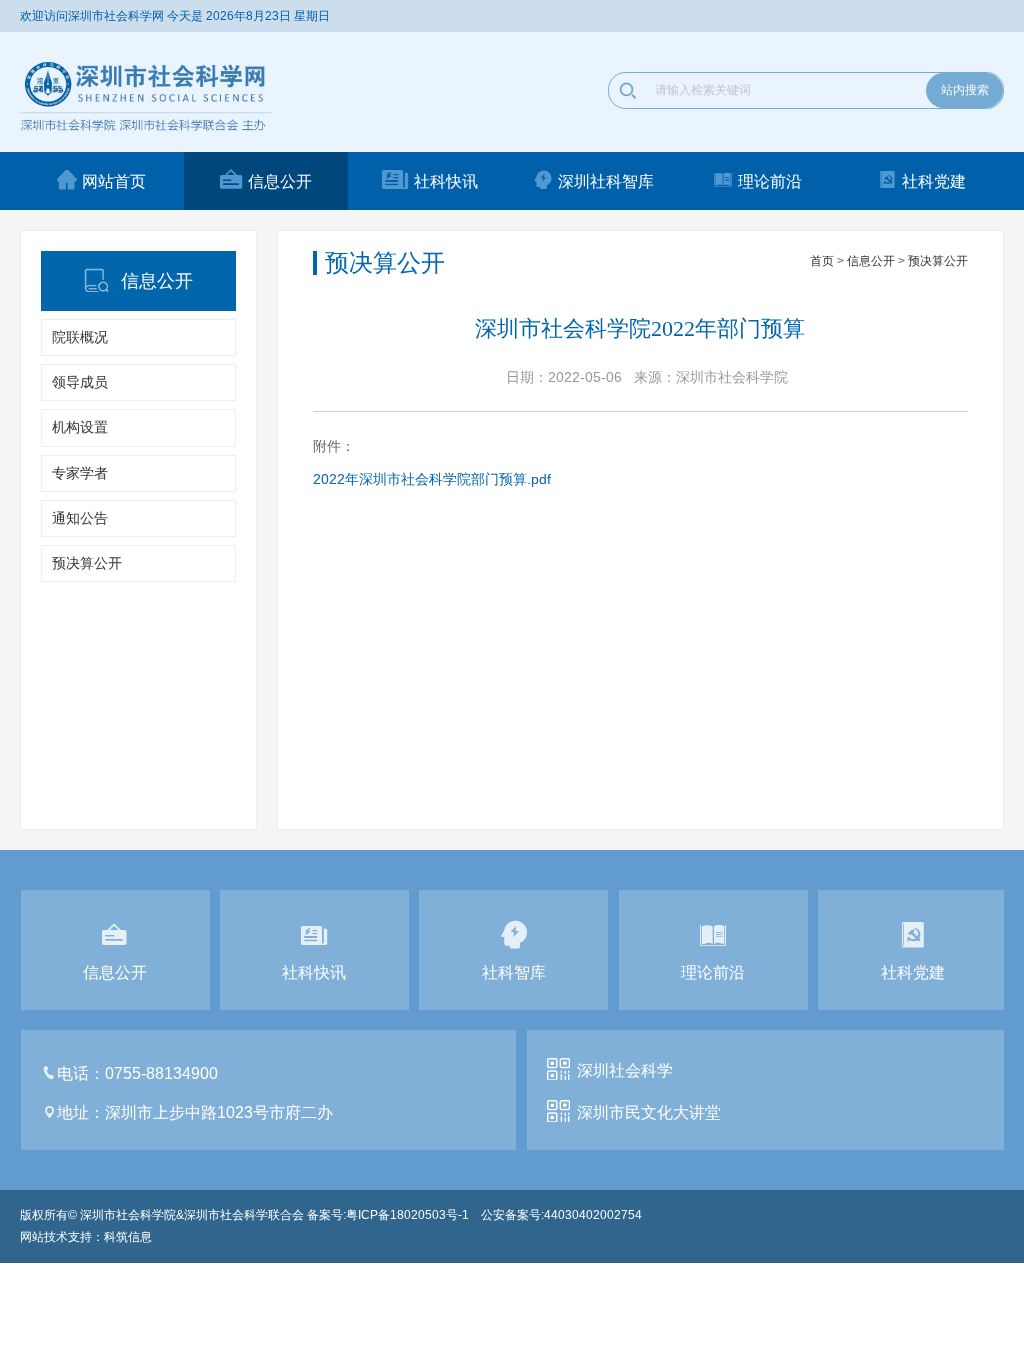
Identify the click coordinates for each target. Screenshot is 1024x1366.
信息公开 (280, 181)
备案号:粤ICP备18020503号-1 (388, 1215)
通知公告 (80, 518)
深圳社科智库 (606, 181)
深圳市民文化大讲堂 (649, 1112)
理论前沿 (770, 181)
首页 (822, 261)
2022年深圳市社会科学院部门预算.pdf (432, 479)
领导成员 (80, 382)
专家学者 (80, 473)
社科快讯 (446, 181)
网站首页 (114, 181)
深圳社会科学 (625, 1070)
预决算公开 (87, 563)
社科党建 (934, 181)
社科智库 (514, 972)
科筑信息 (128, 1237)
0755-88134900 (161, 1074)
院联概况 (80, 337)
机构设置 (80, 427)
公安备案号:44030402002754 (561, 1215)
